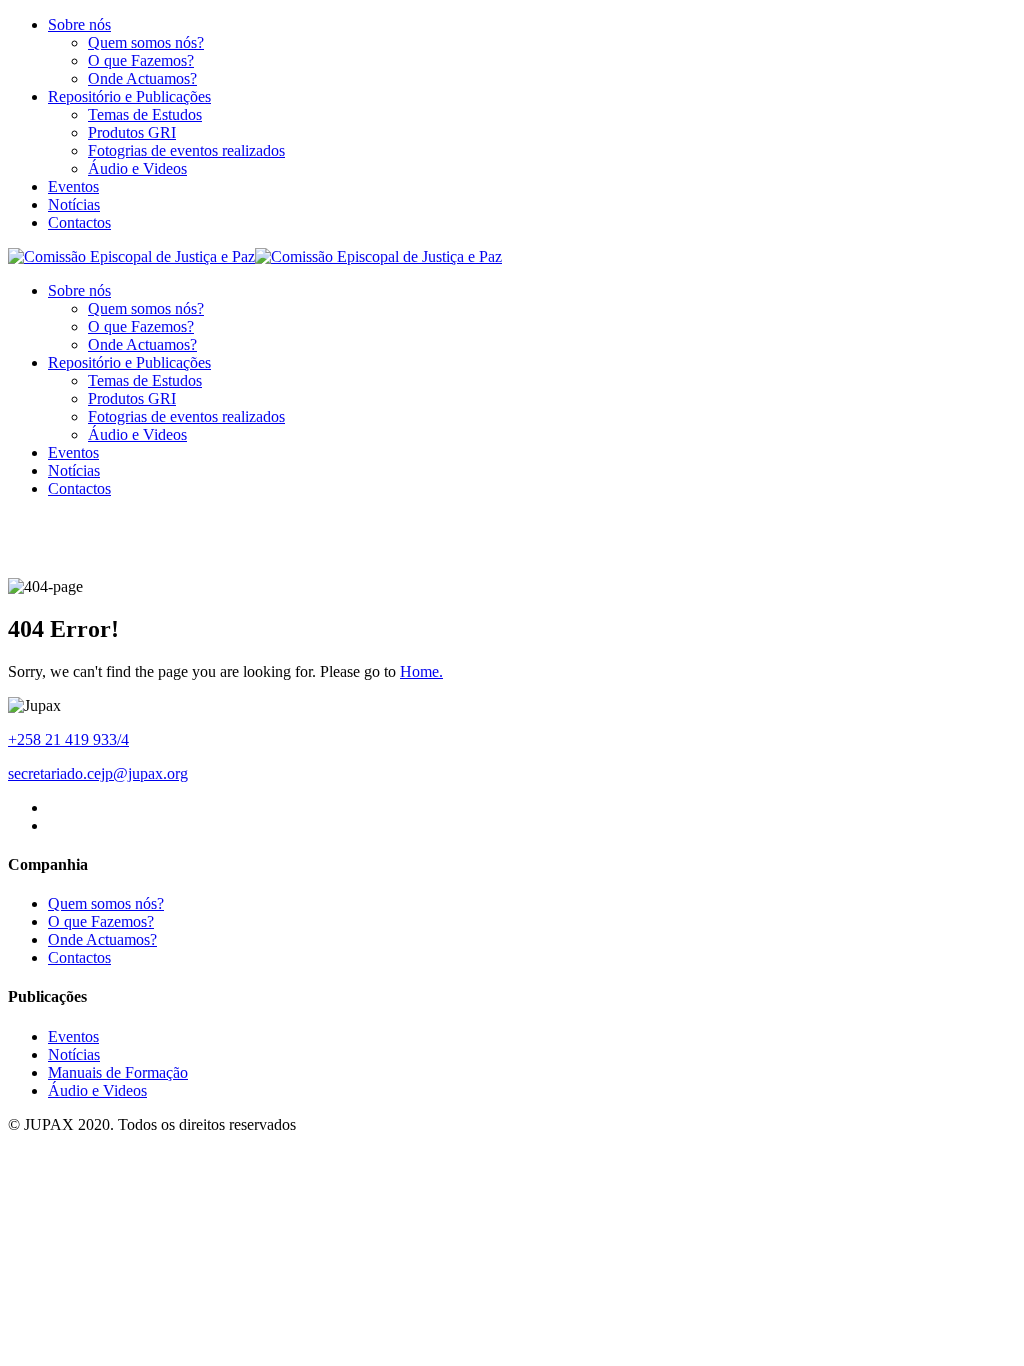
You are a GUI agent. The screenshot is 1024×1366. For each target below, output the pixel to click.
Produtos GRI (132, 132)
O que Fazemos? (141, 60)
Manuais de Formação (118, 1072)
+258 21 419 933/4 (68, 739)
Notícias (74, 204)
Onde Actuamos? (142, 78)
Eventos (73, 186)
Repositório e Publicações (129, 96)
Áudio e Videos (137, 168)
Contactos (79, 222)
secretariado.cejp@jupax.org (98, 773)
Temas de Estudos (145, 114)
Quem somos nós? (146, 42)
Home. (421, 671)
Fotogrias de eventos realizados (186, 150)
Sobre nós (79, 24)
